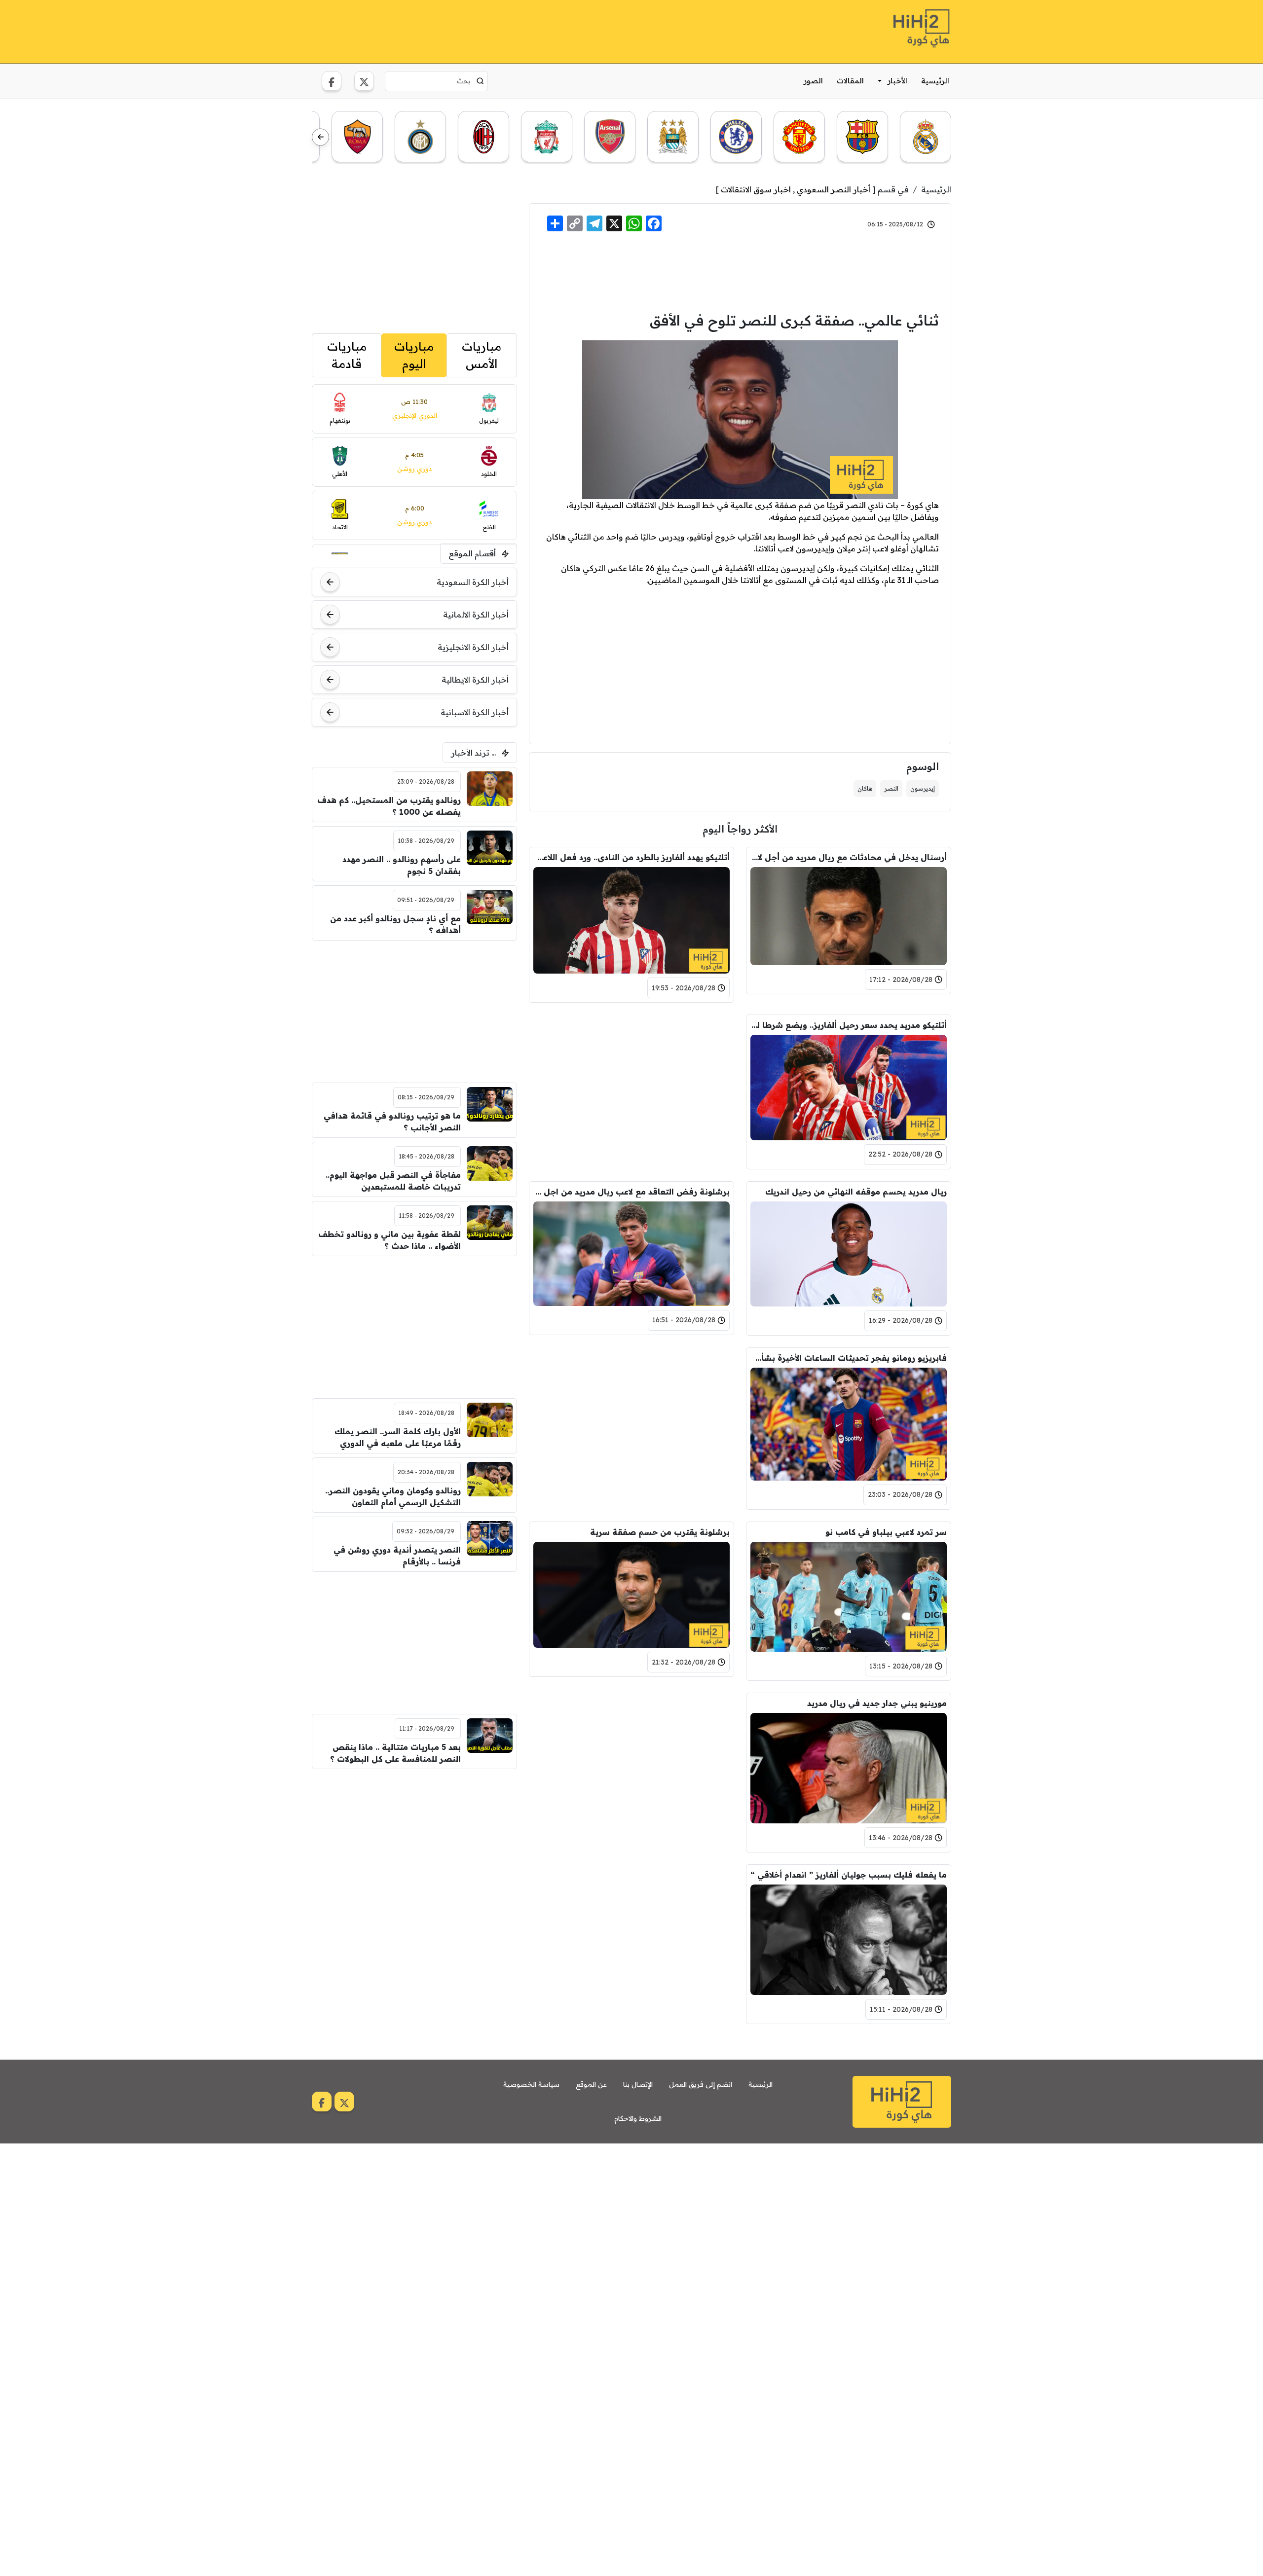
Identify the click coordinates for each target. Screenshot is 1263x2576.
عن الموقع (591, 2084)
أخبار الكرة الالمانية (476, 615)
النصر (891, 788)
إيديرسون (923, 788)
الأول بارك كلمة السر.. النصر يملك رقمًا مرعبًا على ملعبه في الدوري (398, 1437)
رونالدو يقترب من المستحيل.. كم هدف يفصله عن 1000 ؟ (389, 806)
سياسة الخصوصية (531, 2084)
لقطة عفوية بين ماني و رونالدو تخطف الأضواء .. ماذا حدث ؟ (390, 1240)
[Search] (480, 81)
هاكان (865, 788)
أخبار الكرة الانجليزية (473, 647)
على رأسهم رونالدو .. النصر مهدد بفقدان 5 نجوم (402, 865)
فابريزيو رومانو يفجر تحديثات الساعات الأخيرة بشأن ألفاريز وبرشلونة (849, 1358)
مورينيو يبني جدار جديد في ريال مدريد (877, 1703)
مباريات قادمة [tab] (347, 355)
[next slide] (320, 137)
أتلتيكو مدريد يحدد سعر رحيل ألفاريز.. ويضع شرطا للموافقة (849, 1025)
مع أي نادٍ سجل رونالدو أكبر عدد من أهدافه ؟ (395, 924)
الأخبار (897, 81)
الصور (813, 81)
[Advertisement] (491, 30)
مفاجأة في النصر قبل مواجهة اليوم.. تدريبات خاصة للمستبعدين (393, 1181)
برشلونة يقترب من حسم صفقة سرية (660, 1532)
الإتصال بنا (638, 2084)
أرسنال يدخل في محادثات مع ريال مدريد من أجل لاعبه (849, 857)
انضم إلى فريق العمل (701, 2084)
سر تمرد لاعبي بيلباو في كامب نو (886, 1532)
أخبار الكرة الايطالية (475, 680)
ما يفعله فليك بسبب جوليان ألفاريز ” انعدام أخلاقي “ (849, 1875)
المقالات (850, 81)
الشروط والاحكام (638, 2118)
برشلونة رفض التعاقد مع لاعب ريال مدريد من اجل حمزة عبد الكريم (631, 1192)
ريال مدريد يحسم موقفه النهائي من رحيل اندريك (856, 1192)
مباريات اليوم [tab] (414, 355)
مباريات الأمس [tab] (482, 355)
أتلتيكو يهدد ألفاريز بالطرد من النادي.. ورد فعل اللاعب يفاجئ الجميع (631, 857)
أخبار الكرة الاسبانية (475, 712)
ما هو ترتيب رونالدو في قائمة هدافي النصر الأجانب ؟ (392, 1122)
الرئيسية (935, 81)
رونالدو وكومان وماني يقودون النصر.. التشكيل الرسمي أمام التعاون (393, 1496)
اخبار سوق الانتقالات (756, 189)
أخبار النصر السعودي (834, 189)
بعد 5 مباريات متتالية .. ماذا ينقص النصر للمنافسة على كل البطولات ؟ (395, 1753)
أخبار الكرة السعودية (473, 582)
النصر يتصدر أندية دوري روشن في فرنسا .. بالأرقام (397, 1556)
